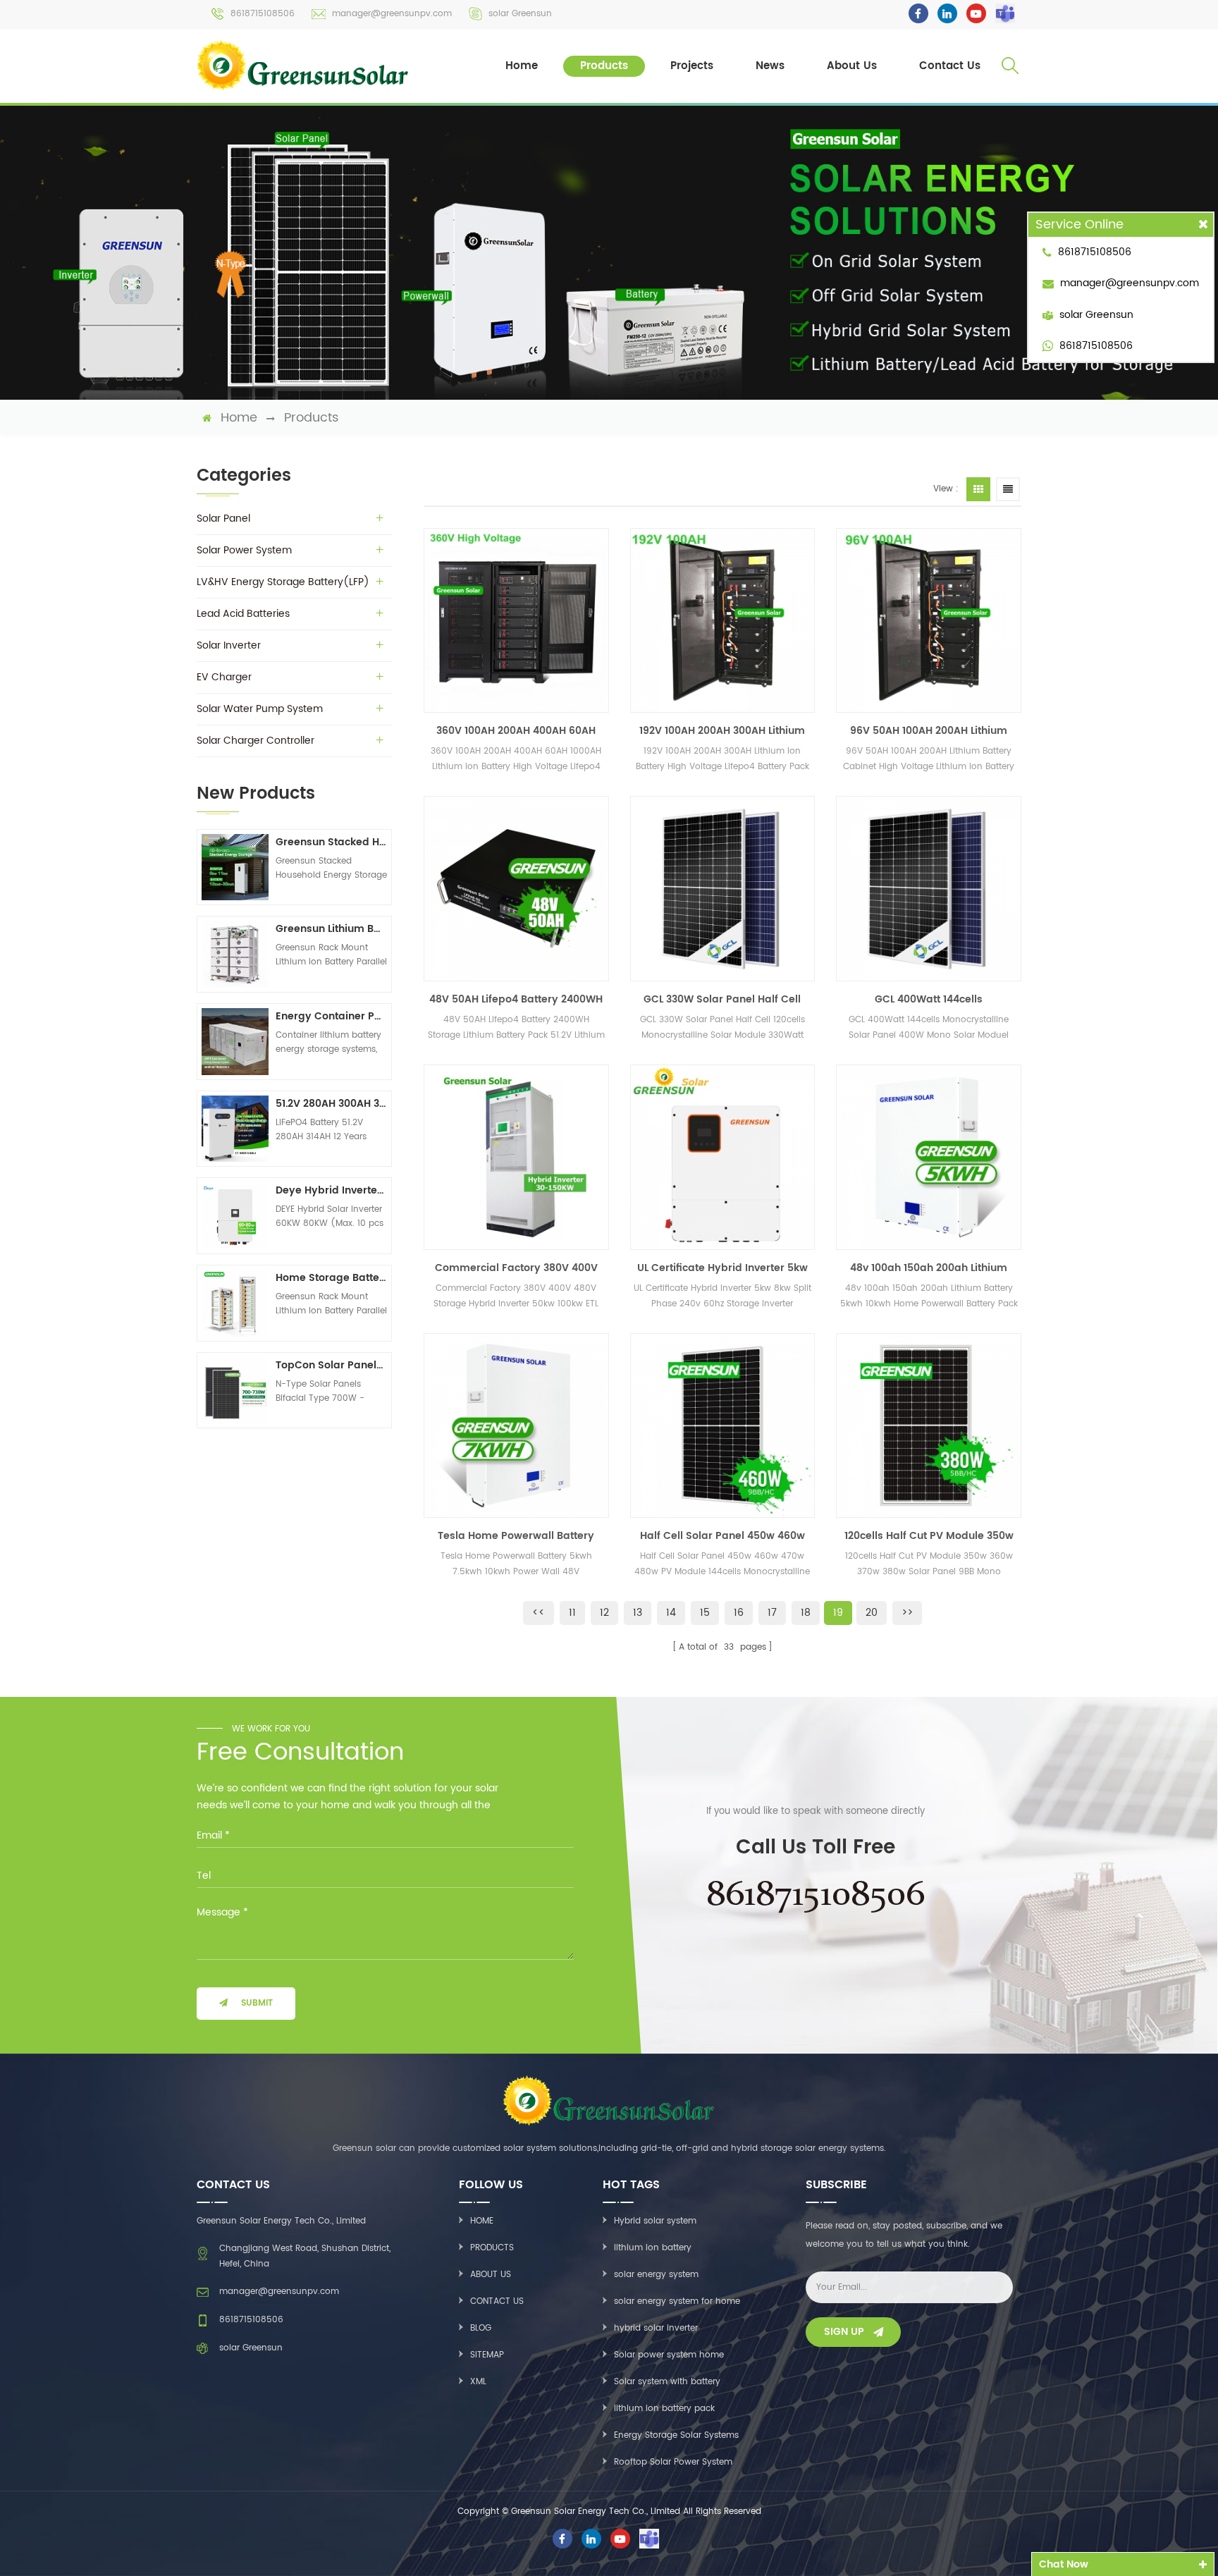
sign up (844, 2332)
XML (478, 2382)
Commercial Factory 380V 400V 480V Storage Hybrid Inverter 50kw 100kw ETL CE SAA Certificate (516, 1268)
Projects (692, 66)
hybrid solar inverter (656, 2328)
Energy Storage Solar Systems (676, 2435)
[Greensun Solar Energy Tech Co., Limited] (304, 65)
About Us (852, 66)
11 (572, 1613)
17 (772, 1613)
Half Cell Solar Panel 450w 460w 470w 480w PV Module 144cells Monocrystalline (722, 1536)
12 (604, 1613)
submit (257, 2003)
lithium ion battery (653, 2248)
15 (705, 1613)
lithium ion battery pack (664, 2409)
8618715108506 (263, 14)
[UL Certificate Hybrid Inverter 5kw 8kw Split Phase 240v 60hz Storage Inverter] (723, 1157)
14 (671, 1613)
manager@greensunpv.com (392, 14)
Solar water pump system (260, 709)
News (770, 66)
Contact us (497, 2301)
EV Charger (224, 677)
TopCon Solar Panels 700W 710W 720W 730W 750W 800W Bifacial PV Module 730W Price (331, 1365)
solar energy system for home (677, 2301)
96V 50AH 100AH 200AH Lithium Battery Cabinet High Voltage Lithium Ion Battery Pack (929, 731)
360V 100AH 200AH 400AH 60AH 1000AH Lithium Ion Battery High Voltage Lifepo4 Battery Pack (516, 731)
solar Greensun (520, 14)
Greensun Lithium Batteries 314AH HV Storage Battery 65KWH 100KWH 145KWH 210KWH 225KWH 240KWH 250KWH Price (331, 929)
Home (522, 66)
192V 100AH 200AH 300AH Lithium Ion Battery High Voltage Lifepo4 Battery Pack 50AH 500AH (722, 731)
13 (638, 1613)
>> (907, 1613)
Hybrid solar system (655, 2221)
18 (806, 1613)
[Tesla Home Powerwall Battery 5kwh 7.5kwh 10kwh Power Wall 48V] (516, 1426)
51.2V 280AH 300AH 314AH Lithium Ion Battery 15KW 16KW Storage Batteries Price (331, 1104)
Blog (481, 2328)
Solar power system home (669, 2355)
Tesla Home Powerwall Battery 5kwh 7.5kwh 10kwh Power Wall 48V (516, 1536)
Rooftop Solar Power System (673, 2462)
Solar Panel (223, 519)
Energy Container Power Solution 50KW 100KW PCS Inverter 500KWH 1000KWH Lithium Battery (331, 1016)
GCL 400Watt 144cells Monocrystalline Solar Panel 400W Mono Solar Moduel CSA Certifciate (929, 1000)
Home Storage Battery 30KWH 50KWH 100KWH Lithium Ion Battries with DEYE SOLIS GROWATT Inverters (331, 1278)
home (239, 418)
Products (604, 66)
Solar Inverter (229, 645)
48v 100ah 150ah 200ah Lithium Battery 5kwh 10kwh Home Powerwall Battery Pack (929, 1268)
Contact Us (950, 66)
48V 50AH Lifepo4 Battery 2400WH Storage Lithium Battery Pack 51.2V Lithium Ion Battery (516, 1000)
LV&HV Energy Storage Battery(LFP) (283, 582)
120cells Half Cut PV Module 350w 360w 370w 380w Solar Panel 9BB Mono (929, 1536)
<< (539, 1613)
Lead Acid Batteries (243, 614)
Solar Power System (244, 550)
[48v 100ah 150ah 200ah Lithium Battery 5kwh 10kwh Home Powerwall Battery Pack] (929, 1157)
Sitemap (487, 2355)
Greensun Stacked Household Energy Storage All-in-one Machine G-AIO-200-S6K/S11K (331, 842)
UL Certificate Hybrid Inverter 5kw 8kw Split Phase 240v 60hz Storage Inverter (722, 1268)
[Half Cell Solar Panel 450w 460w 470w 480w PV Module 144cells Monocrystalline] (723, 1426)
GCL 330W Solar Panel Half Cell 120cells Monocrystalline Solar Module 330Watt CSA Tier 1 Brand (722, 1000)
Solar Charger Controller (256, 741)
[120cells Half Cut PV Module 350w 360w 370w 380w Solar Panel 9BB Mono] (929, 1426)
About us (491, 2275)
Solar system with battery (667, 2382)
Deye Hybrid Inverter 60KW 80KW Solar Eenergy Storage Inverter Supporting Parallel (331, 1190)
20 (872, 1613)
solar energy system (656, 2275)
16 (739, 1613)
